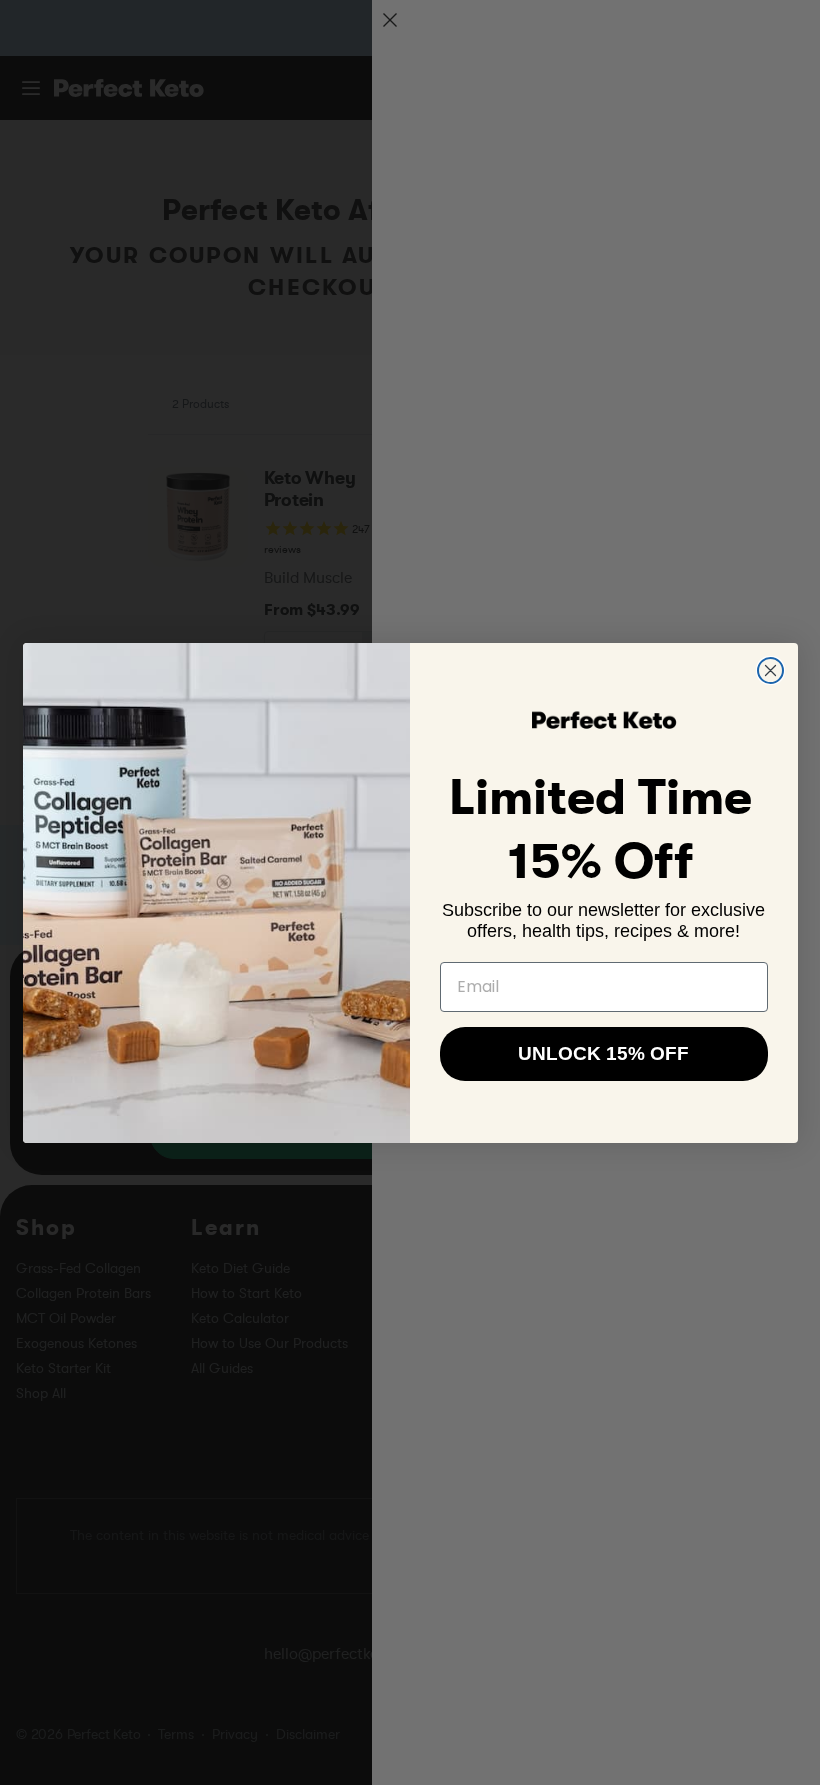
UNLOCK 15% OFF (603, 1053)
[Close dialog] (770, 670)
